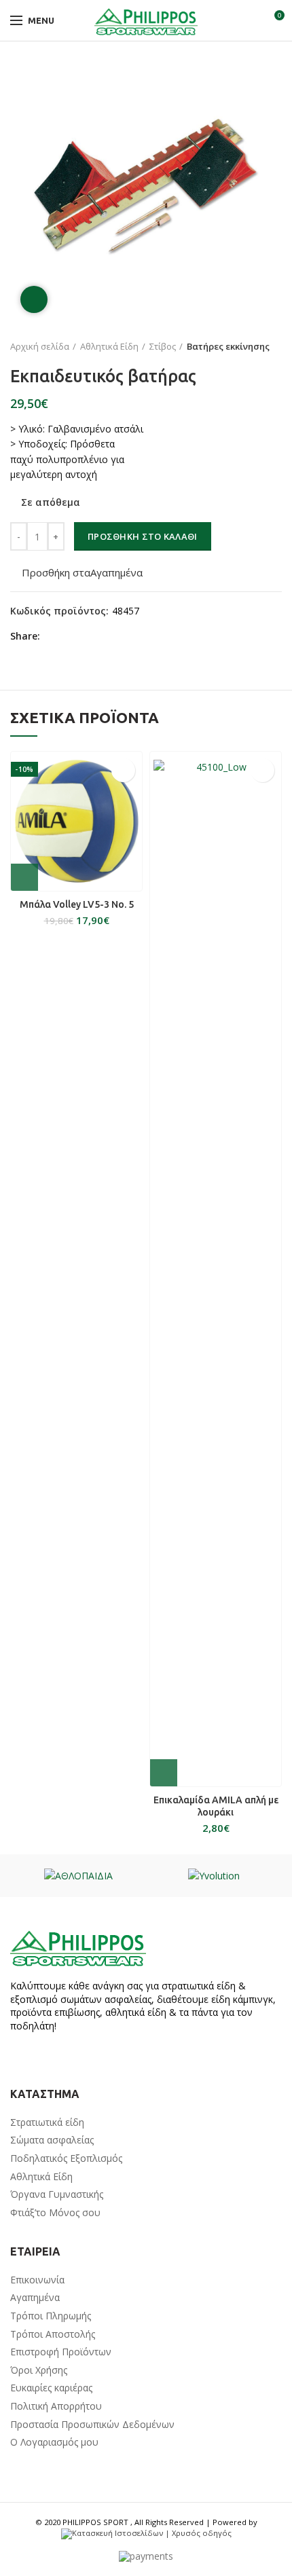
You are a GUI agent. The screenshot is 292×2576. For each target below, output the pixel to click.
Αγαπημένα (35, 2297)
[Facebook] (54, 636)
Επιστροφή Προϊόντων (61, 2352)
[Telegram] (116, 636)
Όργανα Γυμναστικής (57, 2194)
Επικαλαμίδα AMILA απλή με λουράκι (216, 1806)
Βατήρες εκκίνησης (228, 346)
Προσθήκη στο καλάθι (143, 536)
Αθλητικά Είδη (109, 346)
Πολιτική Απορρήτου (56, 2406)
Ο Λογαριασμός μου (54, 2442)
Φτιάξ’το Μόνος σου (55, 2212)
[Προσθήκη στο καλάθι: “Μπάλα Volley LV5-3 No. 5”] (24, 877)
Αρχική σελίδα (40, 346)
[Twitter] (70, 636)
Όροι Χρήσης (39, 2370)
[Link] (146, 20)
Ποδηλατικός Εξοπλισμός (66, 2158)
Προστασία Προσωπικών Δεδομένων (92, 2424)
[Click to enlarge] (34, 299)
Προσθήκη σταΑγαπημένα (82, 573)
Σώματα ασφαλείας (52, 2140)
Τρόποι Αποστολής (53, 2334)
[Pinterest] (85, 636)
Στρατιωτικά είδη (47, 2122)
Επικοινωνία (37, 2280)
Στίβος (163, 346)
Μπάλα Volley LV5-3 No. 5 (77, 904)
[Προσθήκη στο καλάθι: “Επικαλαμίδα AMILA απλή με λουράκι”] (164, 1773)
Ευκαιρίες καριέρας (51, 2388)
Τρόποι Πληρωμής (51, 2316)
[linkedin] (101, 636)
